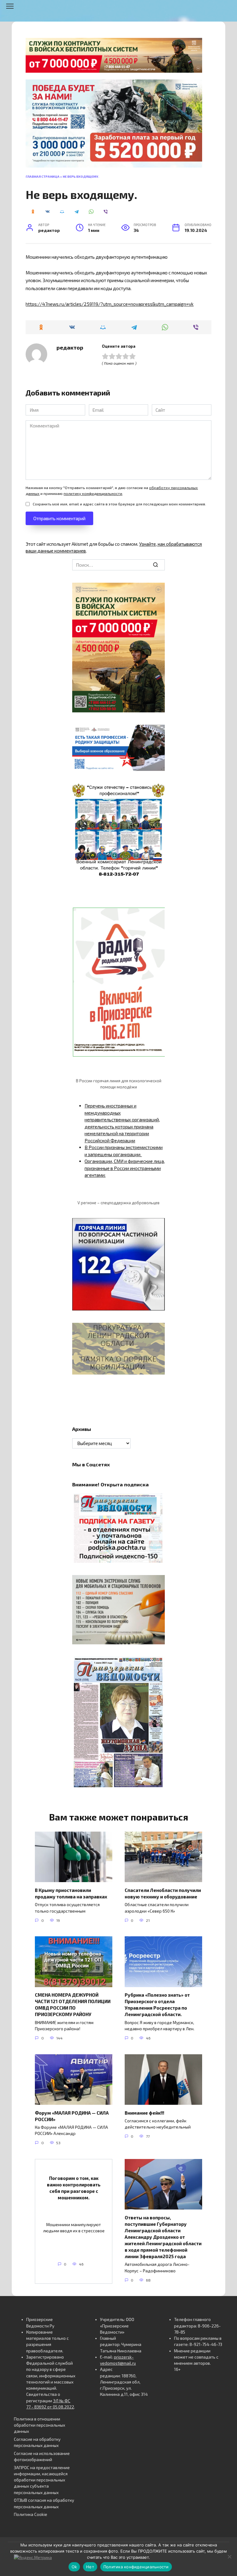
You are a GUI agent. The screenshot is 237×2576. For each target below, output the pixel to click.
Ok (74, 2567)
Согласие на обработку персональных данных (37, 2442)
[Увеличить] (157, 733)
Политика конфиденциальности (136, 2567)
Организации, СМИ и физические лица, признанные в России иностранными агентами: (125, 1168)
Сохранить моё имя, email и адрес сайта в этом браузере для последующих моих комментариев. (119, 504)
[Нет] (229, 2557)
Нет (90, 2567)
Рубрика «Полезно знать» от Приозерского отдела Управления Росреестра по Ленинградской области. (157, 2005)
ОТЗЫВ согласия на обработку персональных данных (44, 2503)
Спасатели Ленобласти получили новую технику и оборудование (163, 1893)
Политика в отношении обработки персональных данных (39, 2425)
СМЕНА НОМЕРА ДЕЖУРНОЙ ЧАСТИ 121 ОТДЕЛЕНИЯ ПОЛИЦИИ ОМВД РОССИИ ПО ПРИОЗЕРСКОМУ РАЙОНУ (73, 2005)
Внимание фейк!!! (144, 2112)
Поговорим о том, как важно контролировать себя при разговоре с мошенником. (74, 2188)
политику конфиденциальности (93, 493)
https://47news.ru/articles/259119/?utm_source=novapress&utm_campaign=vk (110, 304)
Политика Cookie (31, 2514)
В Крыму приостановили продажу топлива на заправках (71, 1893)
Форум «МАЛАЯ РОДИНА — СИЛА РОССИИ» (72, 2116)
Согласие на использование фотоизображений (42, 2457)
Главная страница (43, 176)
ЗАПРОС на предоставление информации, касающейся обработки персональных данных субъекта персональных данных (42, 2480)
